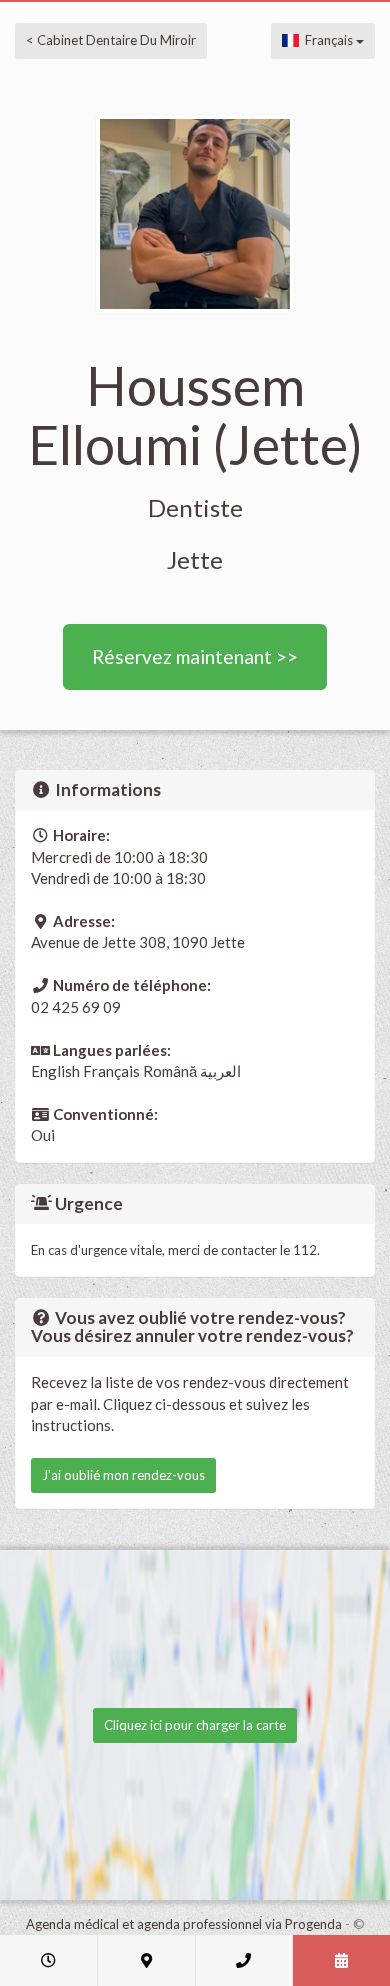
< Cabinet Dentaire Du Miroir (111, 40)
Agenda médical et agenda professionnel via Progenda (184, 1924)
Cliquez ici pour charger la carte (195, 1725)
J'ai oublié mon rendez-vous (123, 1475)
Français (327, 40)
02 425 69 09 (76, 1007)
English (55, 1071)
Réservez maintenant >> (195, 656)
